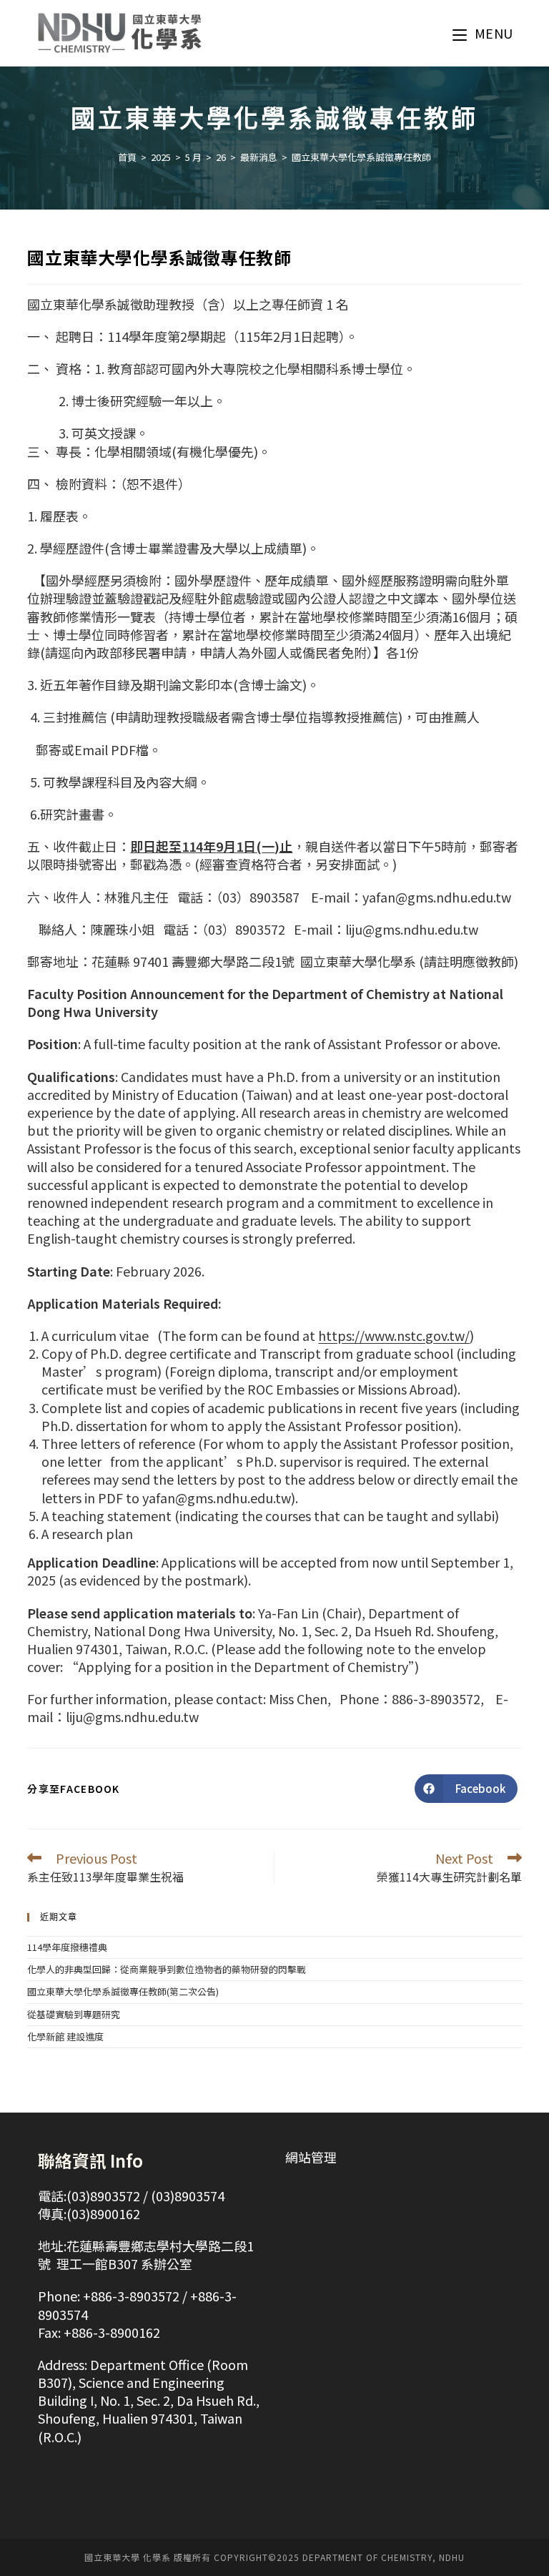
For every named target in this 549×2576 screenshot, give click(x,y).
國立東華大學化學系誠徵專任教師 (361, 157)
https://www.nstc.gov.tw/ (394, 1335)
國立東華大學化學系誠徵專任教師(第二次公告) (123, 1991)
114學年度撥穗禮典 (67, 1947)
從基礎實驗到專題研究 (74, 2014)
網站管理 (311, 2157)
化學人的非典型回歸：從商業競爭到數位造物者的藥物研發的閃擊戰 (167, 1969)
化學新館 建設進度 (65, 2036)
